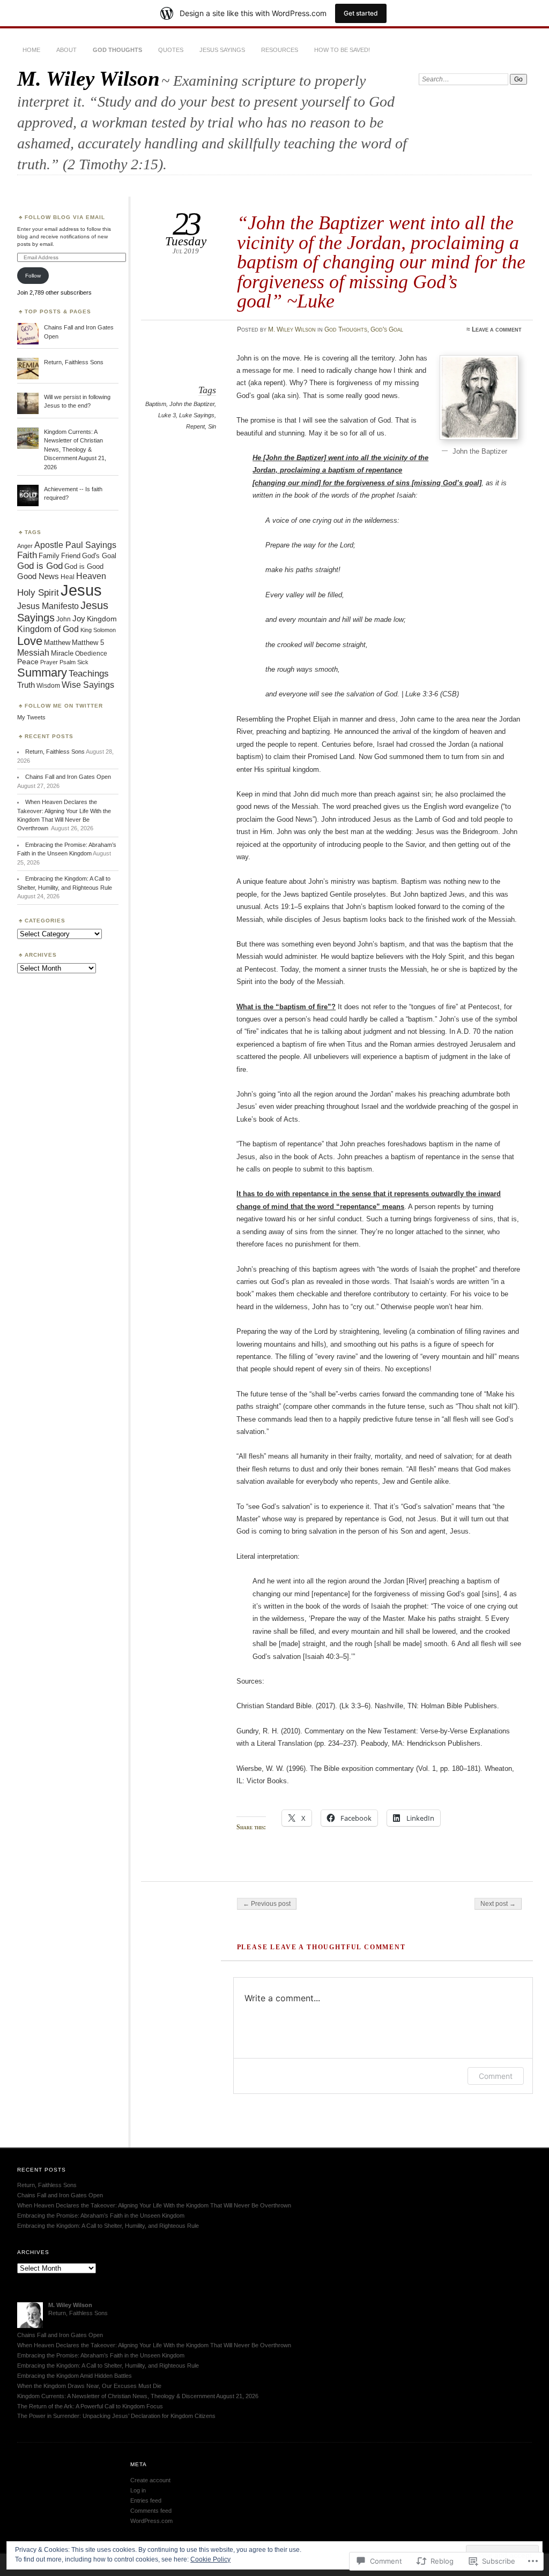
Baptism (156, 404)
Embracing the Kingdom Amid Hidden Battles (75, 2376)
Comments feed (151, 2511)
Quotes (171, 50)
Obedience (91, 654)
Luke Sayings (197, 415)
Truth (26, 685)
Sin (212, 426)
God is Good (84, 566)
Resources (280, 50)
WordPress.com (151, 2521)
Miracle (62, 653)
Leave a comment (497, 329)
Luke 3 (167, 415)
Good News (38, 576)
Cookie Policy (210, 2559)
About (66, 50)
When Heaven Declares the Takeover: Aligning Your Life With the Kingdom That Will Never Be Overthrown (155, 2205)
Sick (83, 662)
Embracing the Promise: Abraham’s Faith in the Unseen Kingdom (101, 2215)
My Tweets (31, 717)
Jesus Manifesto (48, 606)
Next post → (498, 1904)
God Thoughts (117, 50)
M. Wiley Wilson (88, 78)
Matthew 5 (88, 643)
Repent (195, 426)
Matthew (57, 643)
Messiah (33, 653)
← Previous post (267, 1904)
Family (49, 556)
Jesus (81, 590)
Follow (33, 276)
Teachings (89, 674)
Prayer (49, 662)
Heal (68, 577)
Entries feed (146, 2500)
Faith (27, 555)
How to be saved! (342, 50)
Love (30, 641)
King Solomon (98, 630)
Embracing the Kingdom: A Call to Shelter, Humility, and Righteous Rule (108, 2226)
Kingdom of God (48, 629)
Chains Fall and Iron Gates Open (68, 777)
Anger (25, 546)
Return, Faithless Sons (74, 362)
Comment (496, 2076)
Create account (150, 2480)
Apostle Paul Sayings (75, 545)
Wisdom (48, 686)
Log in (138, 2490)
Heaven (91, 576)
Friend (71, 556)
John (64, 619)
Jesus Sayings (222, 50)
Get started (361, 13)
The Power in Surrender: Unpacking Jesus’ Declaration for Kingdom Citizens (116, 2416)
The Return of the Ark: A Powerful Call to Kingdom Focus (90, 2406)
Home (31, 50)
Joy (79, 618)
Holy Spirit (38, 593)
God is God (40, 566)
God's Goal (387, 329)
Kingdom (102, 619)
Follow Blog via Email (65, 217)
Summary (42, 673)
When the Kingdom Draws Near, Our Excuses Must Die (89, 2386)
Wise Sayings (88, 685)
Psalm (68, 662)
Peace (28, 662)
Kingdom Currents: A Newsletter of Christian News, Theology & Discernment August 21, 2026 (75, 449)
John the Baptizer (192, 404)
